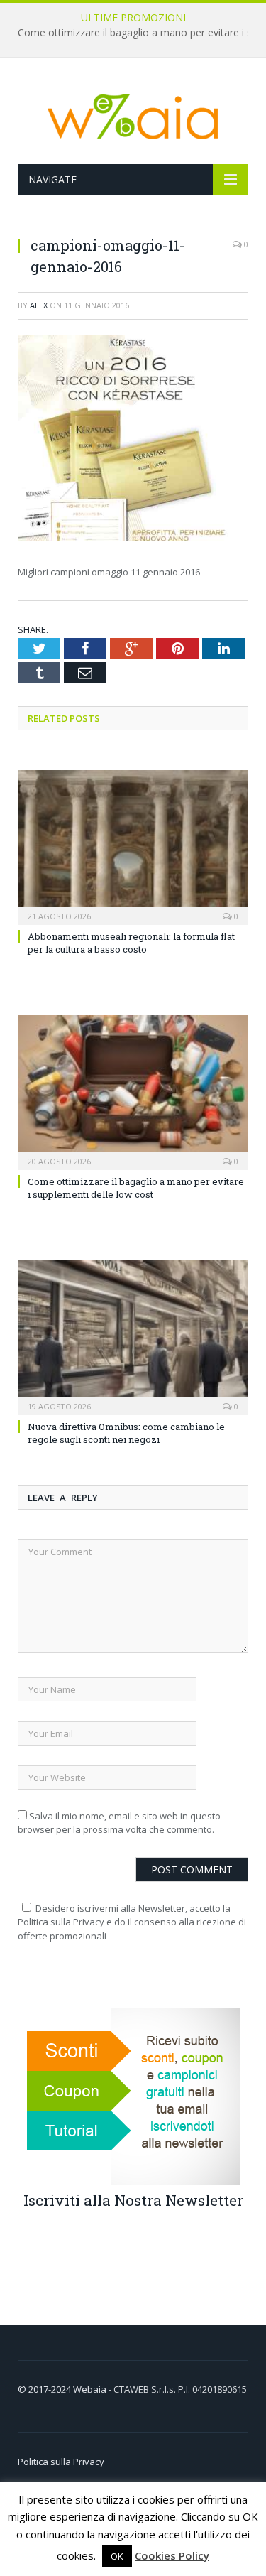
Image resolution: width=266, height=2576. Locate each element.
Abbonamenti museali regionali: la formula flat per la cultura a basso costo (131, 943)
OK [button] (117, 2556)
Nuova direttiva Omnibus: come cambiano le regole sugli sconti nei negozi (126, 1433)
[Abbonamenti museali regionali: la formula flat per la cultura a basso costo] (133, 846)
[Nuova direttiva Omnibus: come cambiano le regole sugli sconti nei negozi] (133, 1336)
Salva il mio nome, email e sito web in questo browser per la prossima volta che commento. (119, 1823)
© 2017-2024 (45, 2389)
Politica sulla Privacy (61, 2462)
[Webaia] (133, 113)
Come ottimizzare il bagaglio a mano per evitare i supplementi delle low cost (136, 1188)
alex (39, 305)
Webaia (91, 2389)
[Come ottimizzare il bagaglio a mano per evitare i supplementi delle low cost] (133, 1091)
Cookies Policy (172, 2555)
